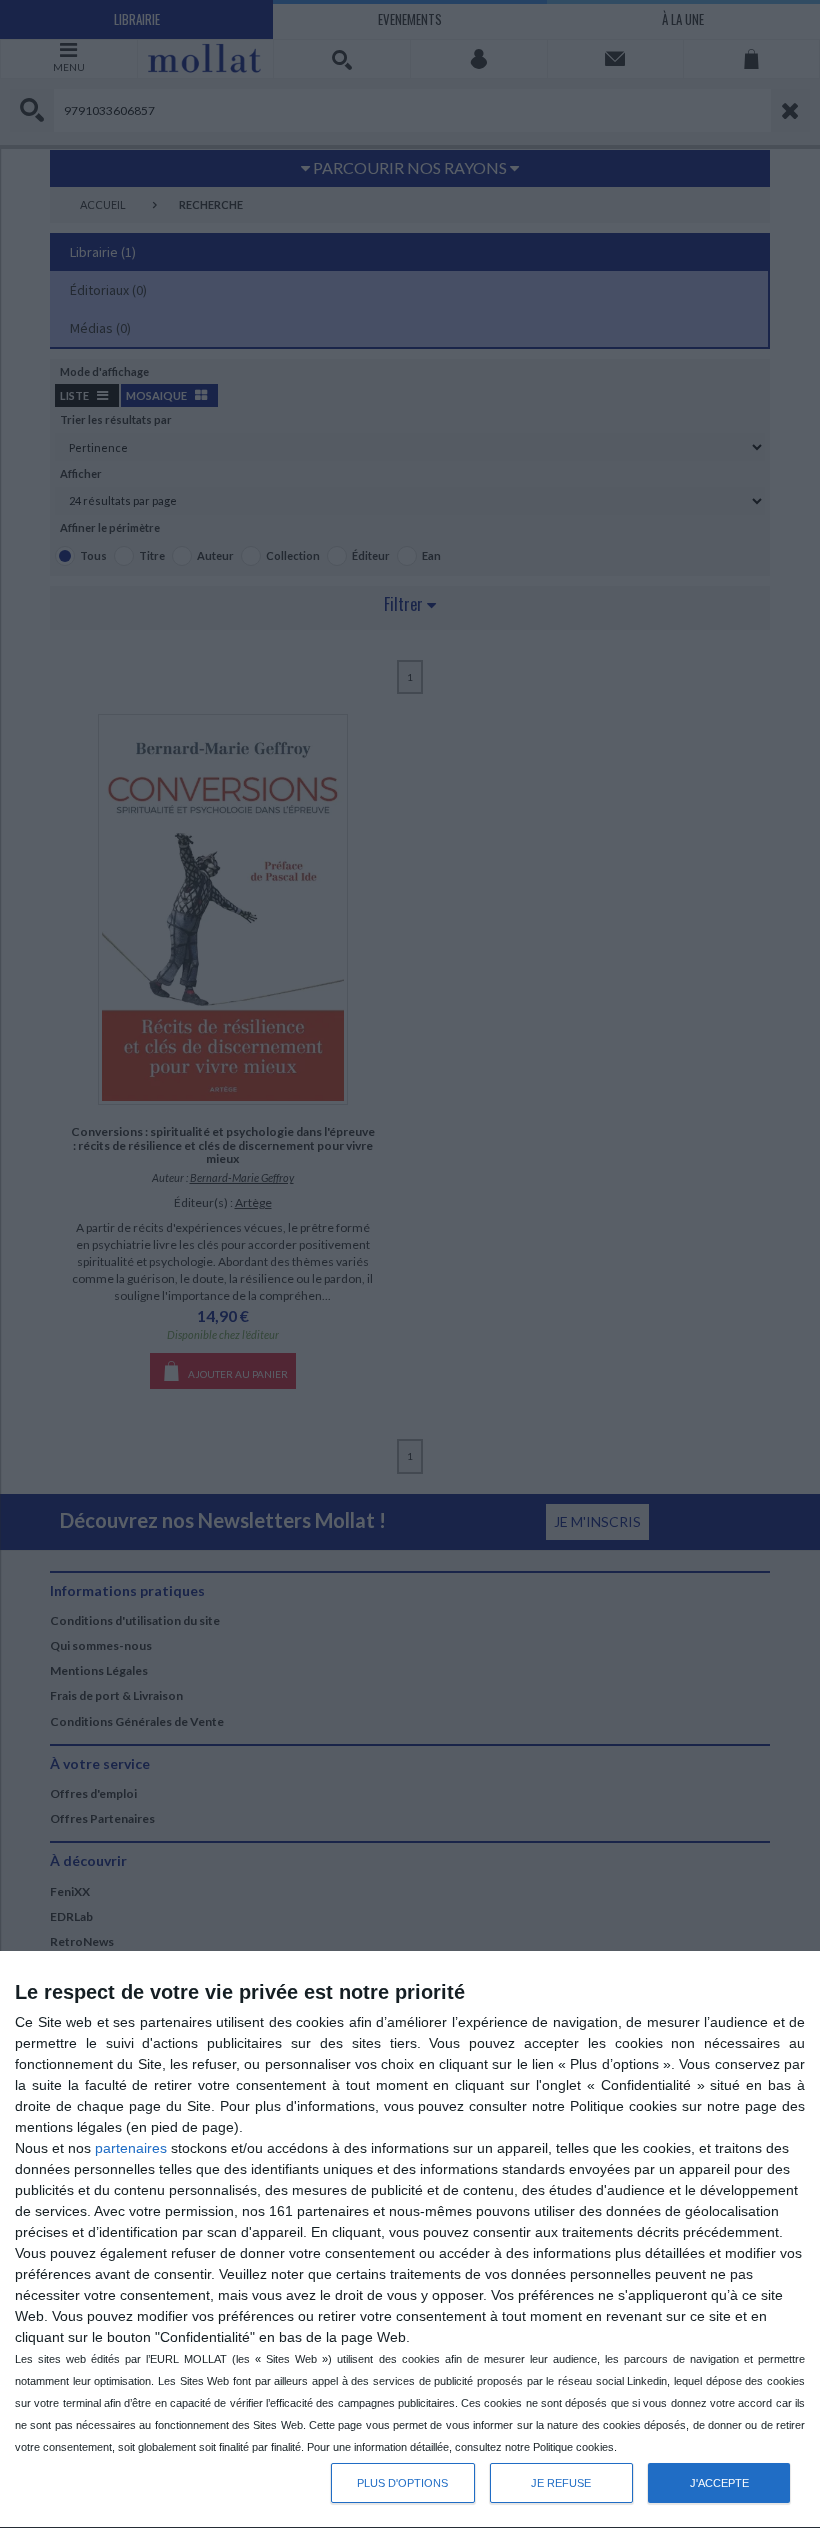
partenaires (131, 2148)
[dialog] (410, 2240)
